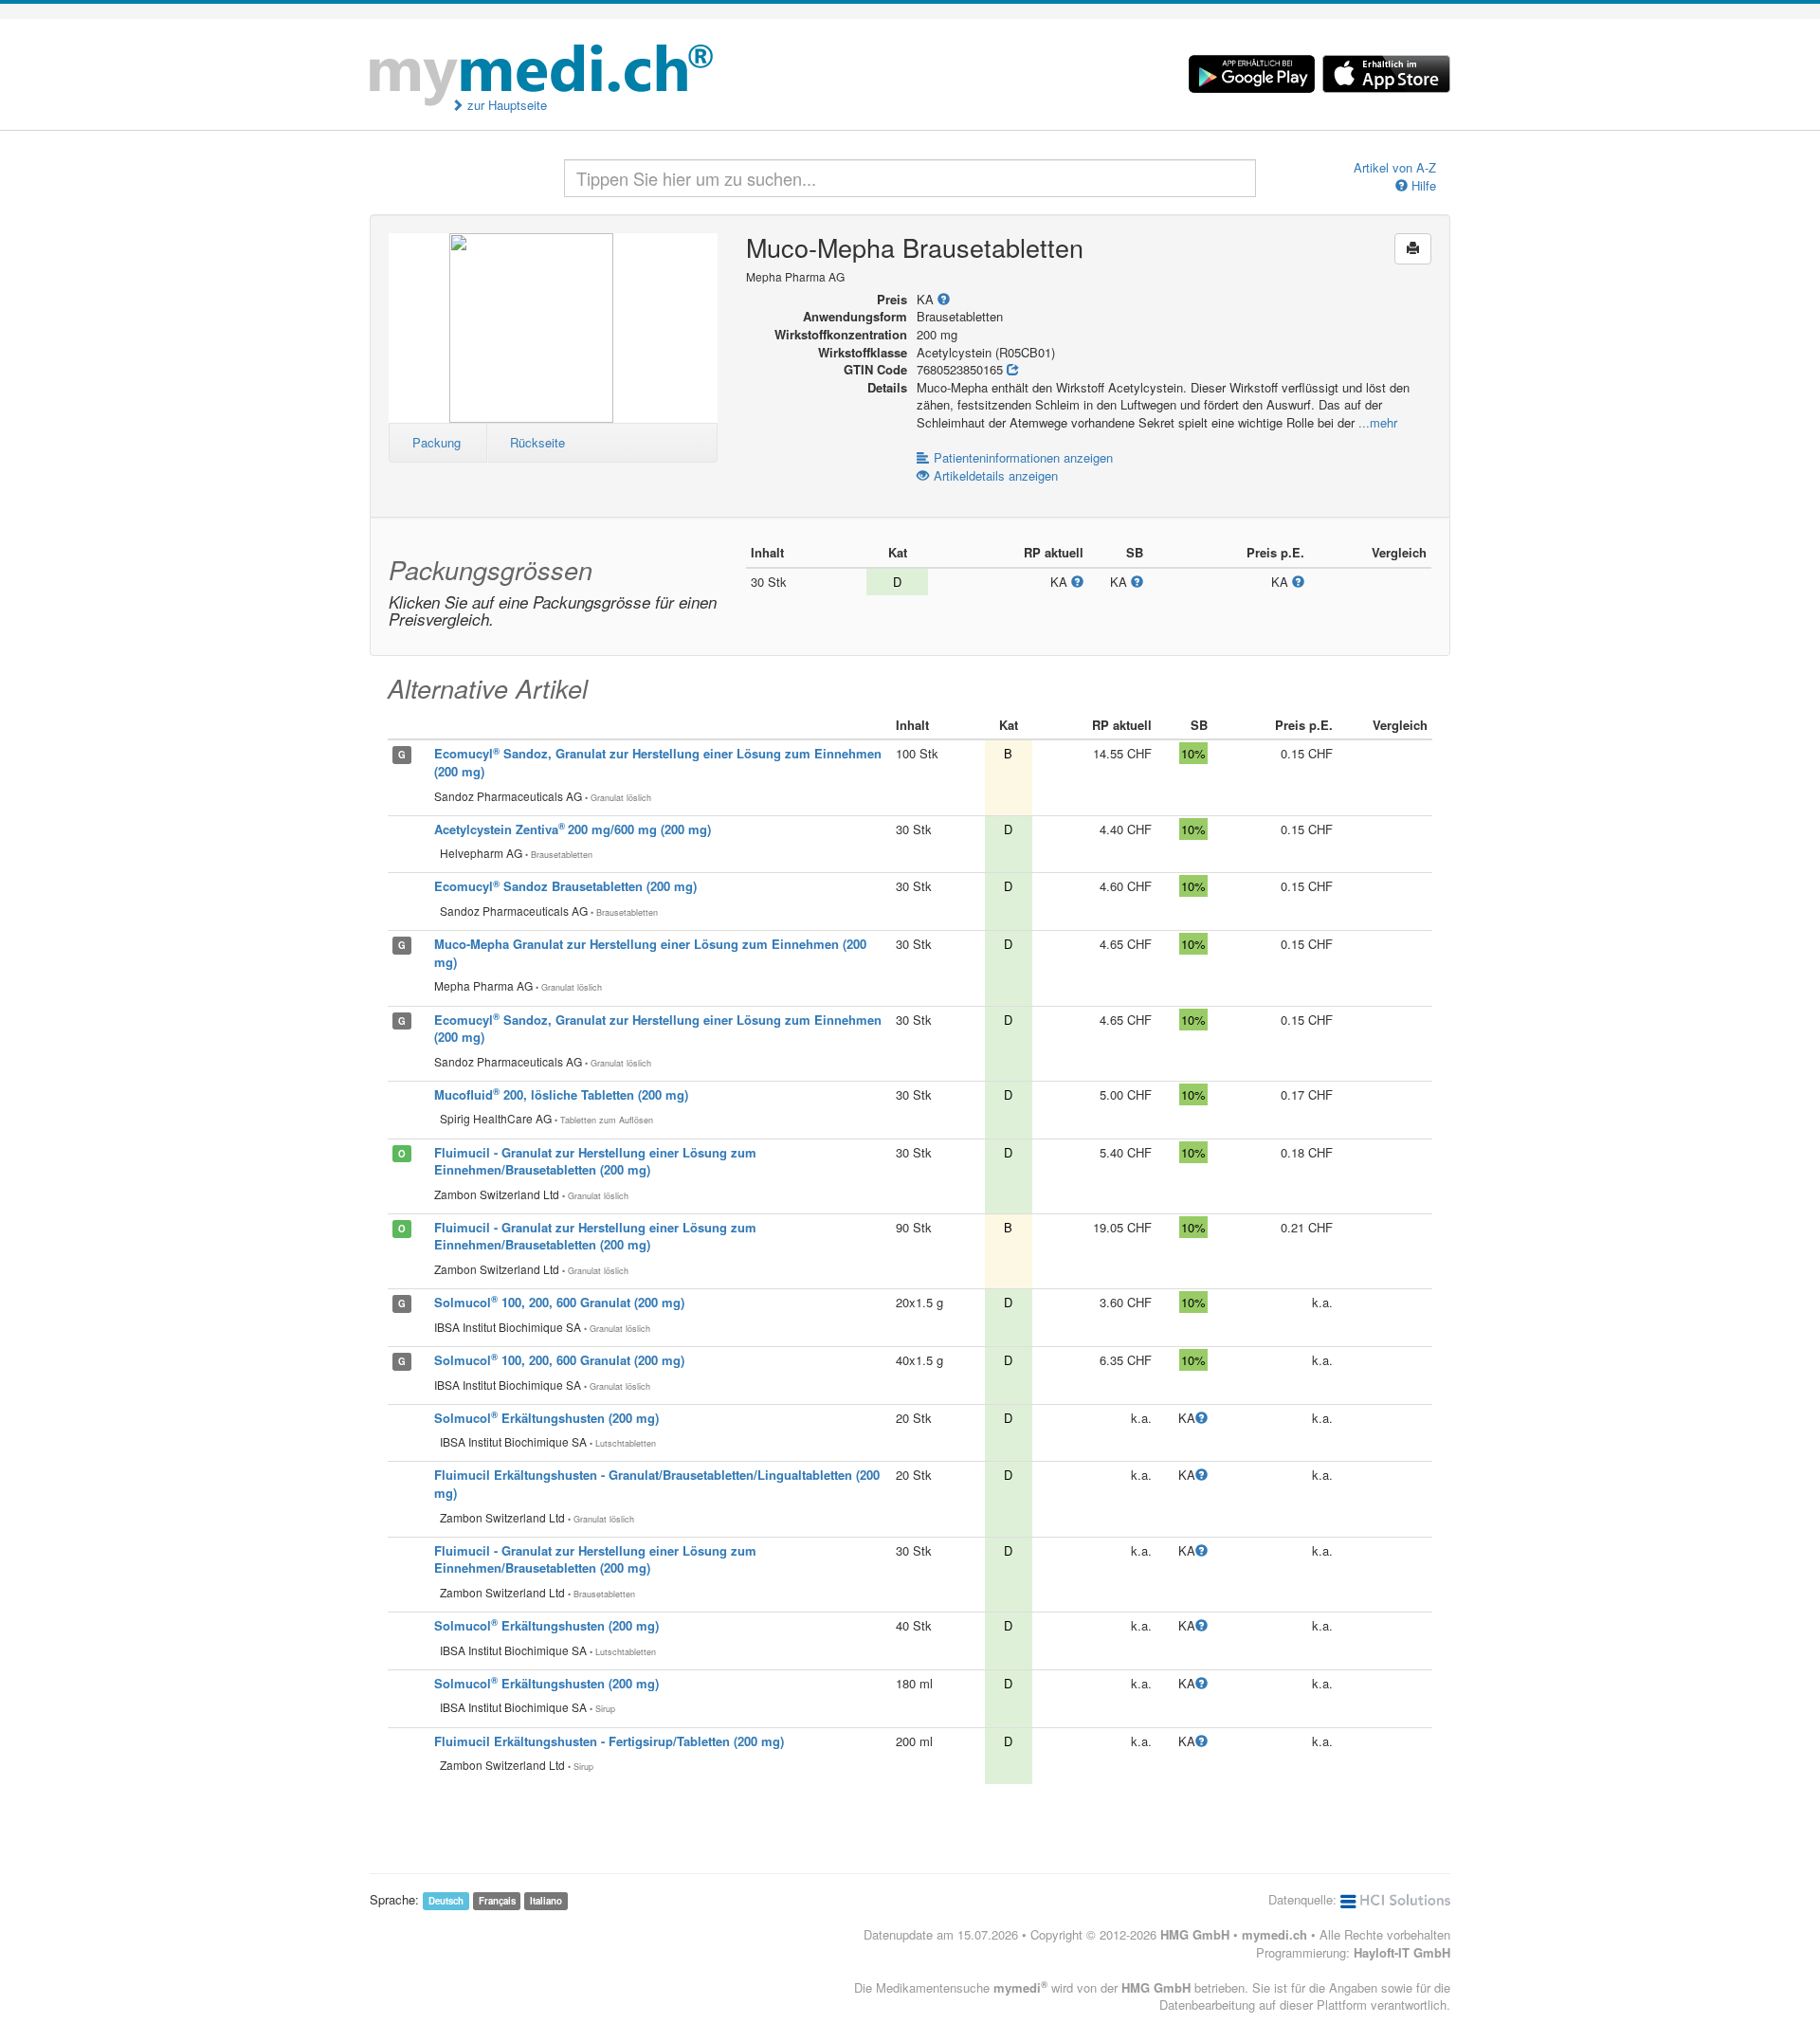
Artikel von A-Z (1395, 168)
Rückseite (537, 442)
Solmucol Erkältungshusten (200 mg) (546, 1418)
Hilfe (1422, 186)
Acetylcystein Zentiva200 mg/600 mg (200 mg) (573, 829)
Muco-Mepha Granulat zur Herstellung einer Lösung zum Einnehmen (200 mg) (650, 953)
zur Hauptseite (505, 105)
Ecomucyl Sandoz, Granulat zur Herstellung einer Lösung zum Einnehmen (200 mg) (658, 1029)
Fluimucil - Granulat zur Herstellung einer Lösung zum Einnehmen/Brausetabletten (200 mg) (595, 1161)
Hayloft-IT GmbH (1402, 1952)
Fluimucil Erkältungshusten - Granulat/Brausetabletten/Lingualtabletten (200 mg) (657, 1484)
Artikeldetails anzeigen (996, 475)
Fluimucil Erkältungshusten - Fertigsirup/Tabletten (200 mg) (609, 1741)
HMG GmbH (1195, 1934)
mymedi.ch (1274, 1934)
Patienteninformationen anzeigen (1023, 457)
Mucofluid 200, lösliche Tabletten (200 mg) (561, 1094)
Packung (437, 442)
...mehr (1378, 422)
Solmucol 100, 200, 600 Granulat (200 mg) (559, 1302)
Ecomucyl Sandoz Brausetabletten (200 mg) (565, 886)
